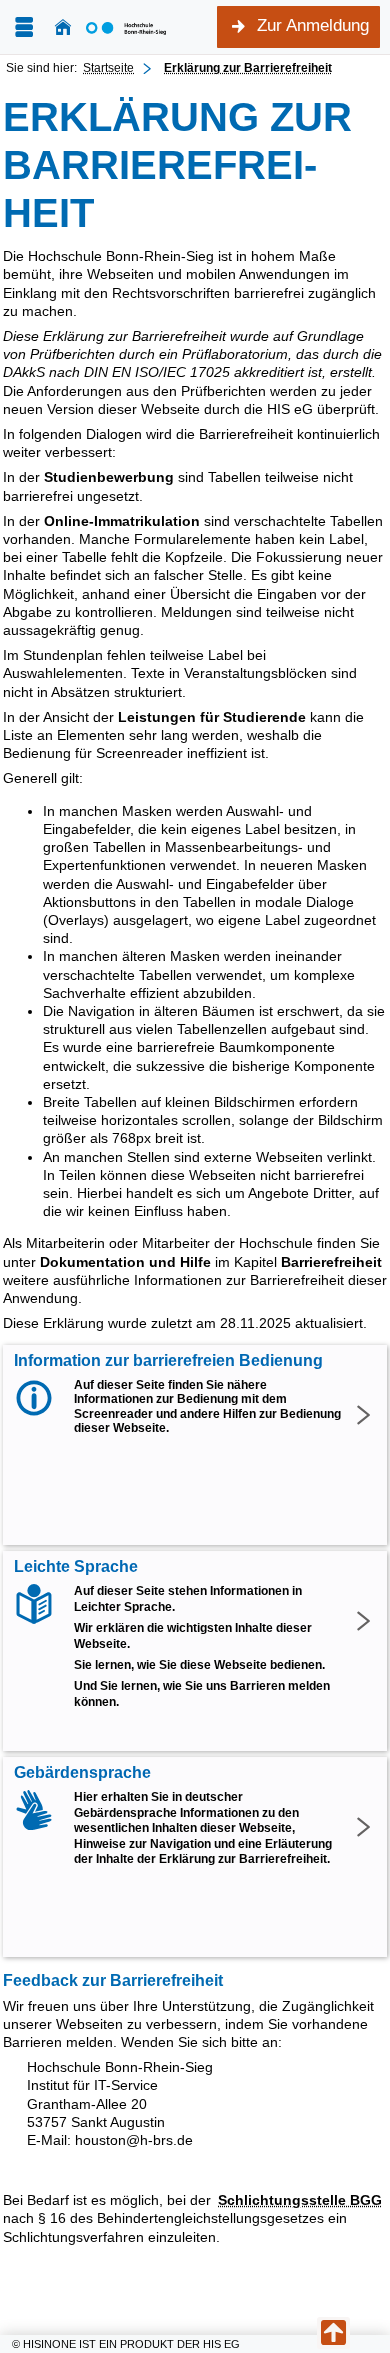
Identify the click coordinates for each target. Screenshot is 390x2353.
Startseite (108, 68)
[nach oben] (333, 2333)
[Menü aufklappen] (24, 27)
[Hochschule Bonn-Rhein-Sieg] (126, 27)
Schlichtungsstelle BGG (300, 2200)
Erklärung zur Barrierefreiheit (248, 68)
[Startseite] (63, 27)
